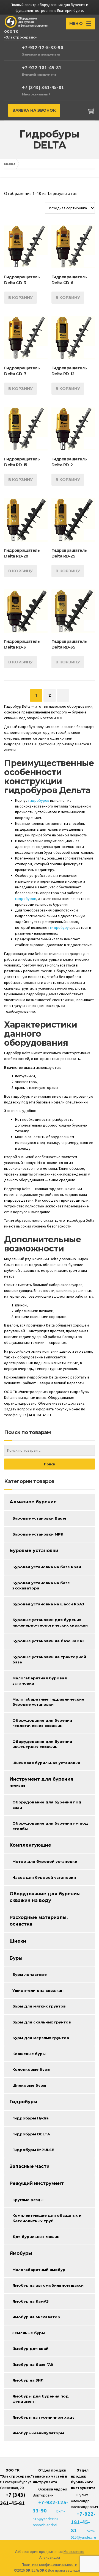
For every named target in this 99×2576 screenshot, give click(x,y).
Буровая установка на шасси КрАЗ (48, 1604)
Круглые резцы (28, 2200)
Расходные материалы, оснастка (39, 1921)
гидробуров (39, 800)
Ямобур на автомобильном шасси (48, 2285)
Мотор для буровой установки (45, 1861)
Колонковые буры (31, 2069)
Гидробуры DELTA (31, 2134)
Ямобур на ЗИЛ (28, 2380)
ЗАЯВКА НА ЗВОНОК (34, 110)
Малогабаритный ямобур (39, 2270)
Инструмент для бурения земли (42, 1782)
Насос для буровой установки (44, 1877)
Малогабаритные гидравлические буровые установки (48, 1702)
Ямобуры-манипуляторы (38, 2433)
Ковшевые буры (29, 2054)
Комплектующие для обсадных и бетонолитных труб (47, 2218)
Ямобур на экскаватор (36, 2317)
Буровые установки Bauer (39, 1518)
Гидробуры (24, 2102)
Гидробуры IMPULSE (33, 2150)
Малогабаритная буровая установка (40, 1681)
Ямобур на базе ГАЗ (33, 2364)
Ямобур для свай (30, 2349)
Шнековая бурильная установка (46, 1763)
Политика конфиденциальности (50, 2564)
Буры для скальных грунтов (42, 2022)
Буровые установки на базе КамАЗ (48, 1641)
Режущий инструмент (37, 2183)
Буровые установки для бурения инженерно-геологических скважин (50, 1622)
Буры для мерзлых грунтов (41, 2038)
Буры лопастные (30, 1974)
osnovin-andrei (45, 2525)
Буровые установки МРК (38, 1534)
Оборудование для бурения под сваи (47, 1805)
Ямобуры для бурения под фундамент (41, 2399)
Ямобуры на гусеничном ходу (43, 2417)
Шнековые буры (29, 2085)
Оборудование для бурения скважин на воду (45, 1897)
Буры (16, 1958)
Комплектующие (30, 1845)
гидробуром (26, 899)
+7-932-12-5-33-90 (43, 47)
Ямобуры (21, 2253)
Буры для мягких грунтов (39, 2006)
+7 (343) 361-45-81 (43, 87)
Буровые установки (34, 1551)
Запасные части (30, 2166)
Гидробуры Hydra (31, 2118)
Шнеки (18, 1941)
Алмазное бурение (33, 1502)
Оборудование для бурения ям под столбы (50, 1826)
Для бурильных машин (36, 2237)
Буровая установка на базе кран (47, 1567)
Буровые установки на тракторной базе (49, 1660)
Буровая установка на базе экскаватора (41, 1586)
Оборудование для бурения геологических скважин (42, 1723)
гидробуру (60, 927)
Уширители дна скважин (38, 1990)
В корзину (20, 298)
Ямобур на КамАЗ (31, 2301)
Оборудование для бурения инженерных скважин (42, 1744)
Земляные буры (29, 2333)
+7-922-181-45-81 (42, 68)
